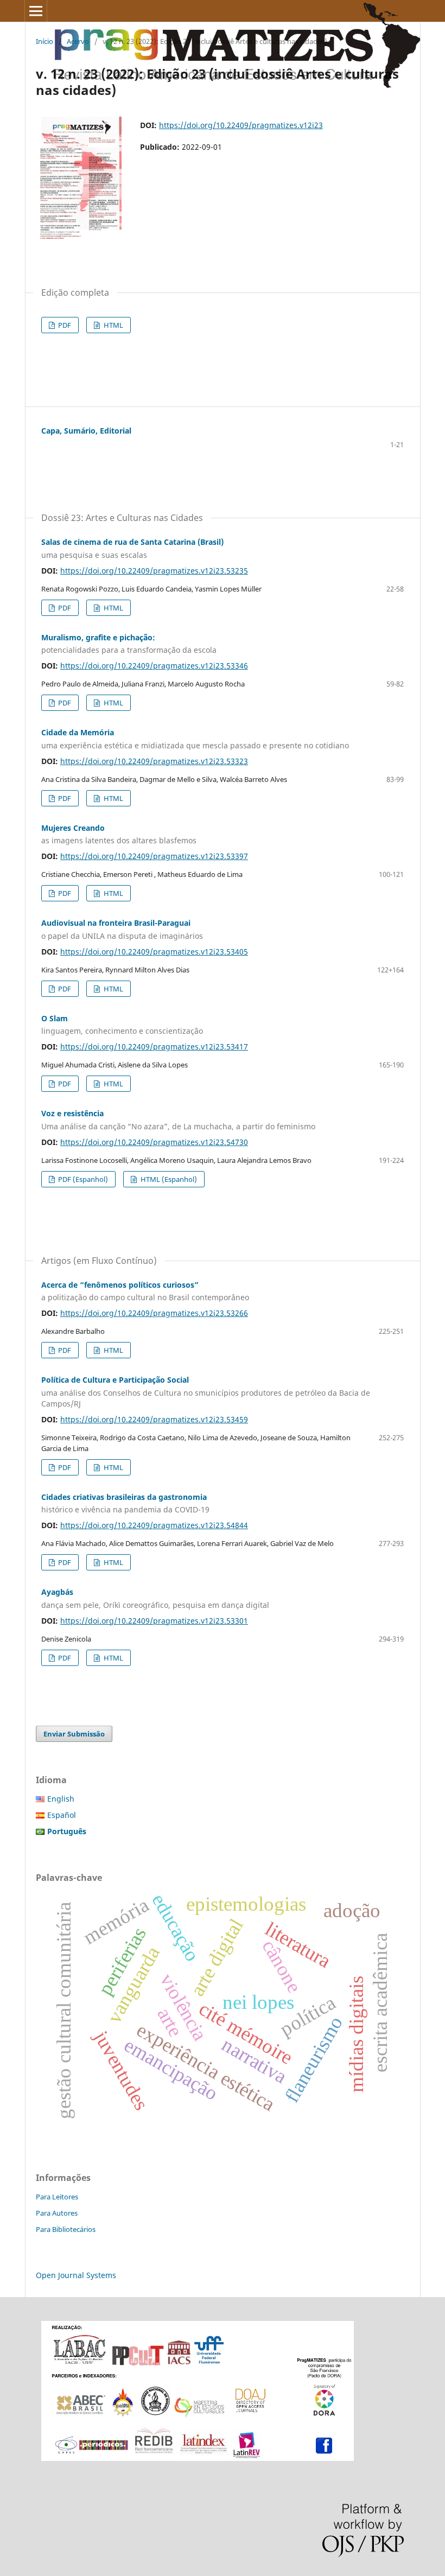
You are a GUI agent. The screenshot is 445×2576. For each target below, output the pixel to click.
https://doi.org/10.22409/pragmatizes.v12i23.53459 (154, 1419)
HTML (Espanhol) (168, 1179)
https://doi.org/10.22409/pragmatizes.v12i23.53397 (154, 856)
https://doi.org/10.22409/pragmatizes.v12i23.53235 (154, 571)
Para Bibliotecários (66, 2229)
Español (62, 1815)
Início (44, 41)
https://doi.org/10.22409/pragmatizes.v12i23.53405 (154, 952)
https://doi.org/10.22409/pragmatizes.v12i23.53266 (154, 1313)
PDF (64, 325)
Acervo (78, 41)
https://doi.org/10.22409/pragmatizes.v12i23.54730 (154, 1142)
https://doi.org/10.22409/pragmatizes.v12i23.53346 (154, 666)
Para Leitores (57, 2197)
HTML (113, 325)
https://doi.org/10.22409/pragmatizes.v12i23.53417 (154, 1047)
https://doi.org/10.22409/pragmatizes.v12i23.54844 (154, 1525)
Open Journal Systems (76, 2275)
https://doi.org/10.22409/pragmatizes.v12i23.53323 (154, 761)
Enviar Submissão (74, 1734)
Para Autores (57, 2213)
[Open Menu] (36, 11)
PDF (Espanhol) (82, 1179)
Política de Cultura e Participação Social (206, 1392)
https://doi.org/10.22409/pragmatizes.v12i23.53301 (154, 1621)
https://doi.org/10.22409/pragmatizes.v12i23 (241, 125)
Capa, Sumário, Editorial (86, 431)
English (61, 1799)
